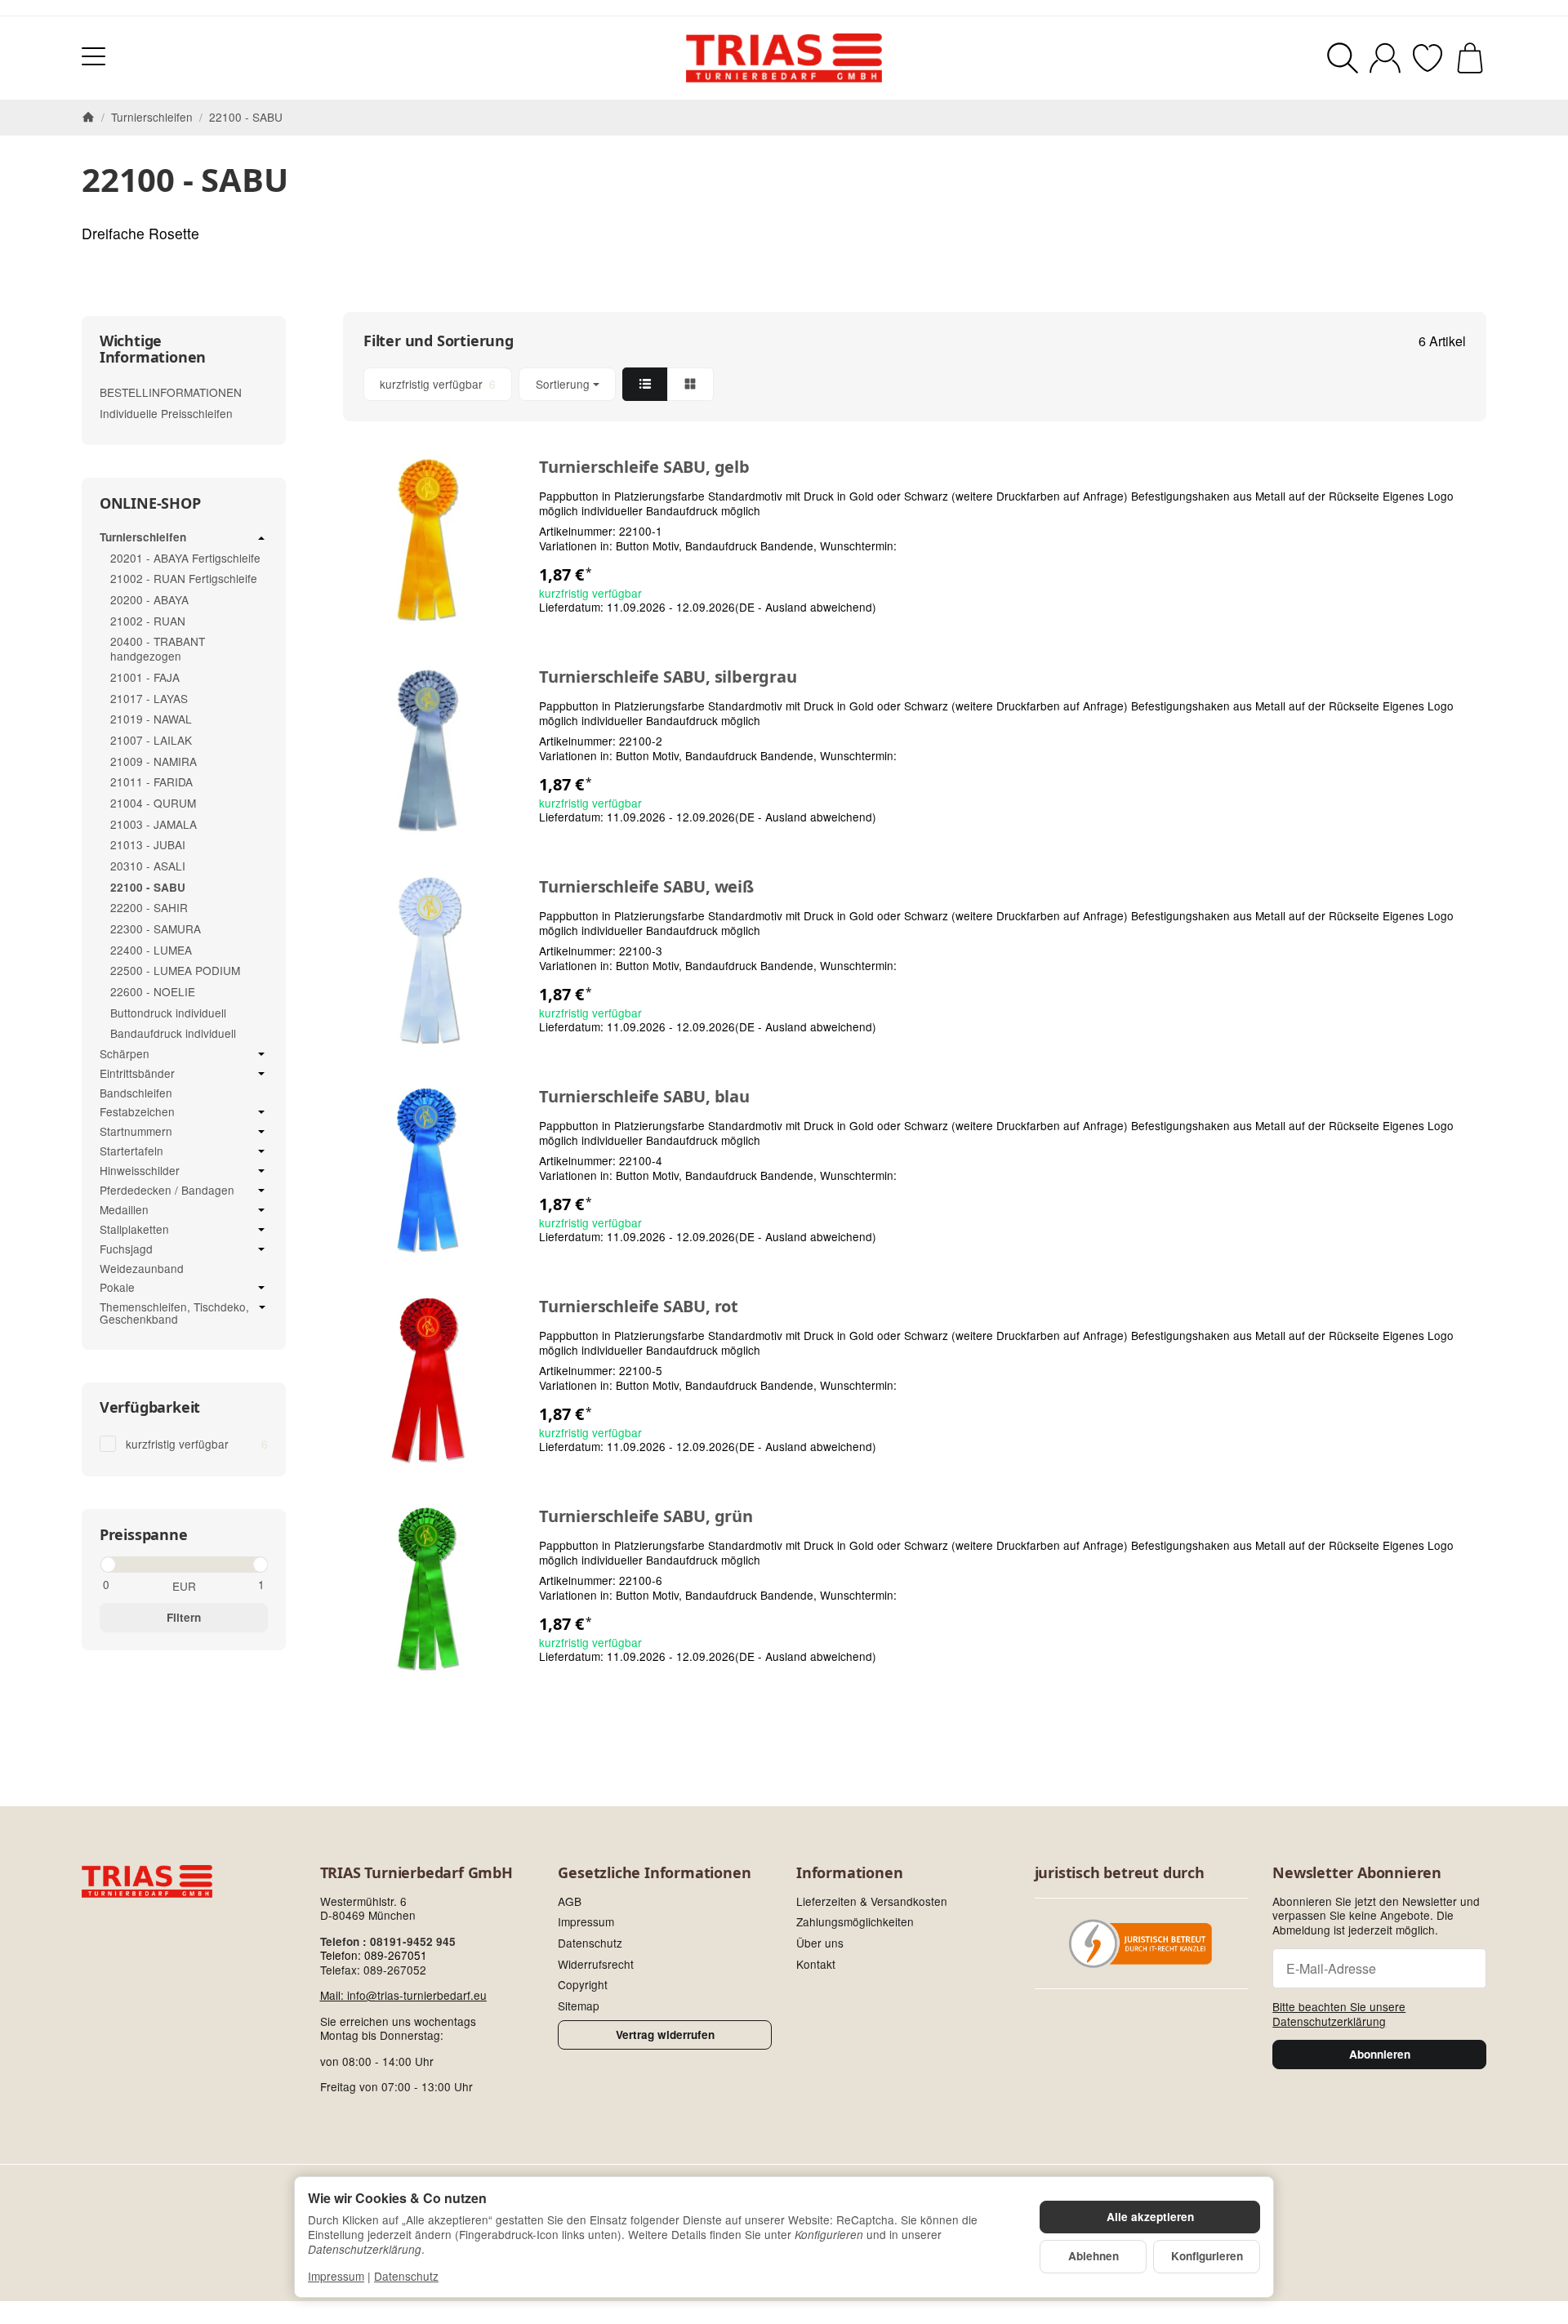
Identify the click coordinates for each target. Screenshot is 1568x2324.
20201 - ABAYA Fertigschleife (185, 558)
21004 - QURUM (153, 803)
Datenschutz (406, 2276)
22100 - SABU (148, 887)
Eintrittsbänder (137, 1074)
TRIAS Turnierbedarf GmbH (416, 1873)
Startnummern (136, 1132)
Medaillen (124, 1210)
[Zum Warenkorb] (1470, 58)
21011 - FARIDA (151, 781)
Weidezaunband (142, 1268)
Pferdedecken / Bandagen (167, 1191)
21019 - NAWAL (151, 719)
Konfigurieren (1207, 2256)
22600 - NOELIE (153, 991)
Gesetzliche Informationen (654, 1873)
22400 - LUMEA (151, 950)
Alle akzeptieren (1150, 2217)
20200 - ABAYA (149, 599)
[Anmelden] (1385, 58)
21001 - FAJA (145, 677)
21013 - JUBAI (148, 844)
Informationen (849, 1873)
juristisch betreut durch (1120, 1873)
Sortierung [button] (563, 384)
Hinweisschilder (140, 1171)
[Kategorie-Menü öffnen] (94, 56)
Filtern (184, 1617)
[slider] (107, 1565)
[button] (915, 384)
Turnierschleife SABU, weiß (646, 887)
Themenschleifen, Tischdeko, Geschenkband (174, 1313)
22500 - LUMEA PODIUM (175, 970)
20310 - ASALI (148, 866)
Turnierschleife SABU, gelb (644, 467)
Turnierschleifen (143, 538)
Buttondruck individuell (168, 1013)
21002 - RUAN (148, 621)
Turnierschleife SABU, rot (639, 1307)
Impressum (336, 2276)
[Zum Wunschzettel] (1428, 58)
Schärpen (125, 1054)
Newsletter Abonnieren (1357, 1873)
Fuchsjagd (126, 1249)
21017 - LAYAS (149, 698)
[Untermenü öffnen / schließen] (261, 538)
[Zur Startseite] (784, 58)
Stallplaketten (134, 1230)
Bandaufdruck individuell (173, 1033)
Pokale (117, 1288)
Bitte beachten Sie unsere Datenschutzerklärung (1339, 2014)
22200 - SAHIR (149, 907)
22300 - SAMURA (156, 928)
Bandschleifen (136, 1093)
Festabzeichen (137, 1112)
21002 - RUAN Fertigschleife (184, 578)
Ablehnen (1094, 2256)
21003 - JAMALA (154, 824)
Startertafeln (131, 1151)
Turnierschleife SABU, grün (646, 1516)
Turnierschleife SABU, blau (644, 1097)
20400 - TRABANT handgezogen (158, 648)
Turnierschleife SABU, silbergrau (668, 677)
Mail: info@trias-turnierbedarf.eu (403, 1995)
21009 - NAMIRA (154, 761)
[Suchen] (1343, 58)
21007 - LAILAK (151, 740)
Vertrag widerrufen (665, 2035)
